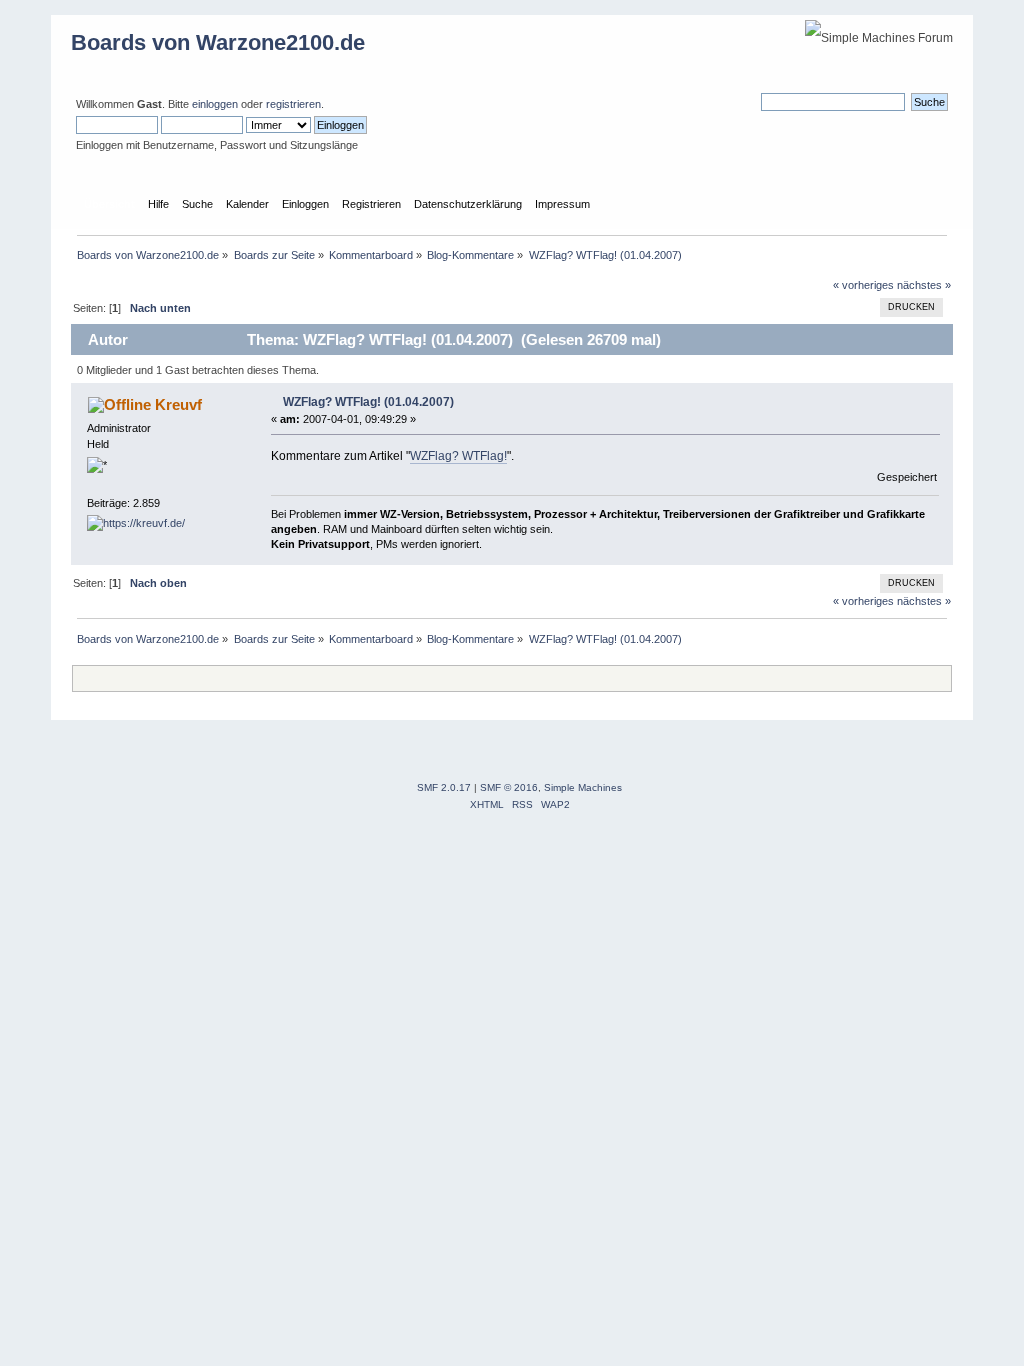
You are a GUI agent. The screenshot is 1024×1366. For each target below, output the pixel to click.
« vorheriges (863, 285)
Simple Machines (583, 787)
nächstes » (924, 285)
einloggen (215, 104)
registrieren (293, 104)
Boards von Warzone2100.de (218, 42)
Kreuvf (178, 404)
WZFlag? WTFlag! (458, 456)
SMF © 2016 (509, 787)
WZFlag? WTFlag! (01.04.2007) (368, 402)
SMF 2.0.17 (444, 787)
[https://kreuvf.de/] (136, 523)
